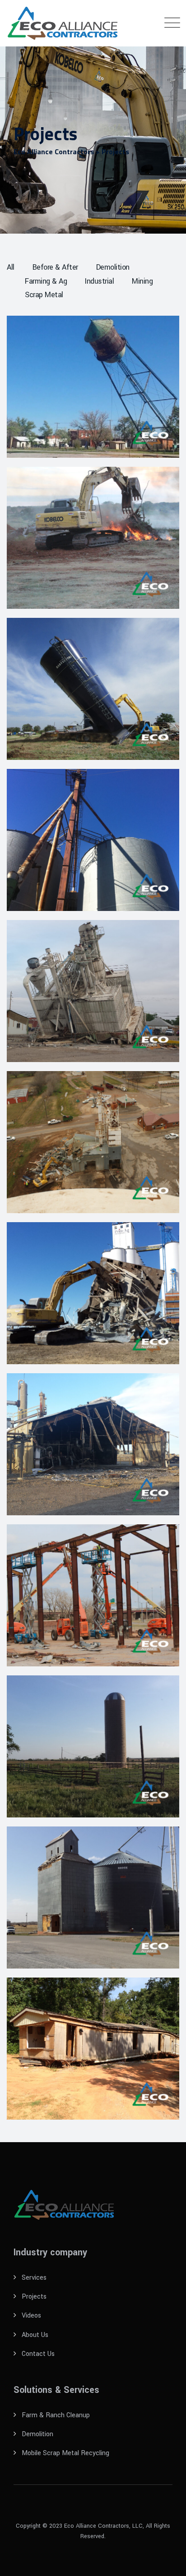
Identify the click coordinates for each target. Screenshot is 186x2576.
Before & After (55, 267)
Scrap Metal (44, 295)
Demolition (113, 267)
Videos (31, 2316)
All (11, 267)
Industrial (99, 281)
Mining (142, 281)
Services (34, 2278)
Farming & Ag (46, 281)
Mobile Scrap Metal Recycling (65, 2453)
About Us (35, 2335)
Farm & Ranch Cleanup (56, 2415)
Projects (34, 2297)
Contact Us (38, 2354)
